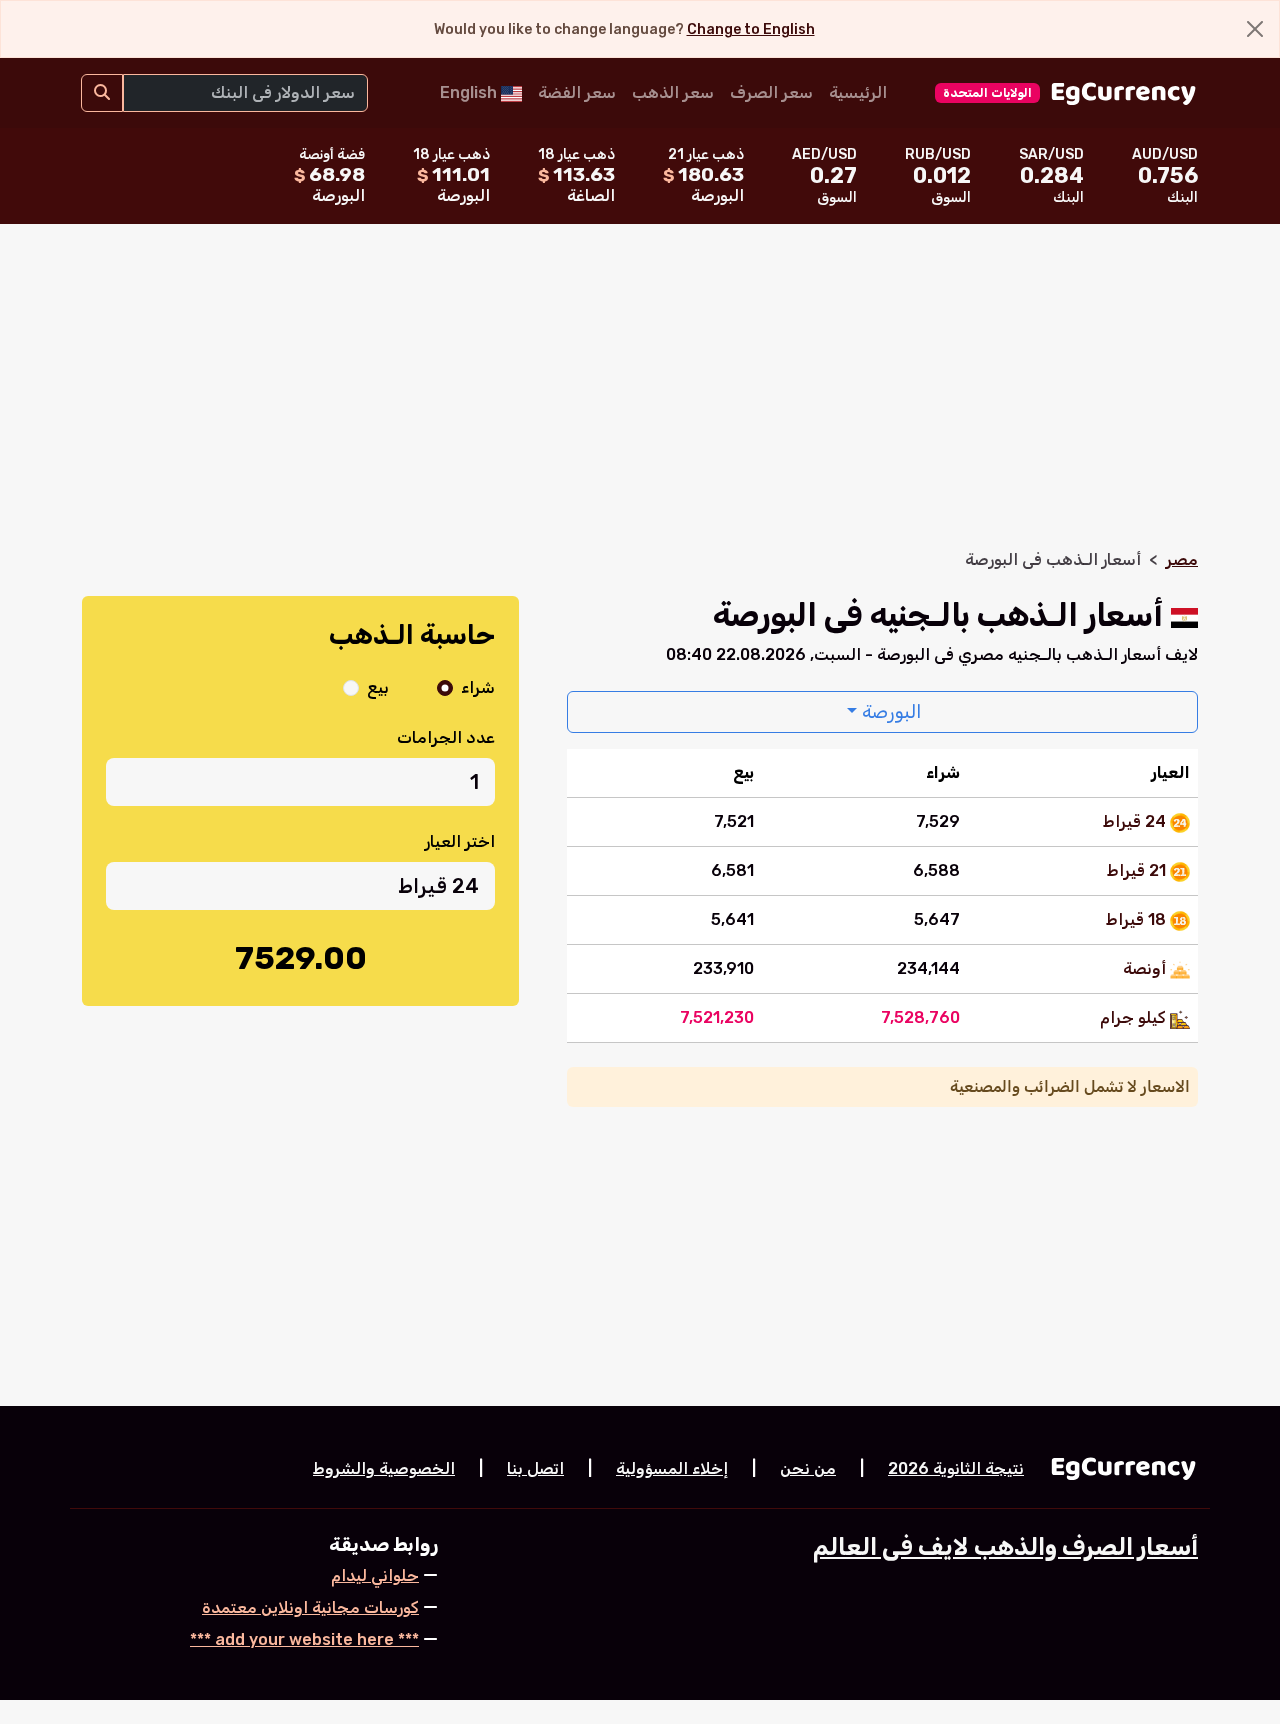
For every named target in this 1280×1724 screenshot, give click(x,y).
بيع (378, 687)
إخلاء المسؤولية (672, 1468)
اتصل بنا (535, 1468)
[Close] (1255, 29)
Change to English (751, 29)
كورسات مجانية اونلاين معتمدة (310, 1607)
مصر (1182, 559)
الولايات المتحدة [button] (987, 93)
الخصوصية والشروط (384, 1468)
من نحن (808, 1468)
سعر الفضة (577, 92)
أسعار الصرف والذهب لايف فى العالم (1005, 1547)
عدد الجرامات (446, 737)
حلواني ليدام (375, 1575)
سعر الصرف (771, 92)
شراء (478, 687)
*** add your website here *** (304, 1639)
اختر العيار (460, 841)
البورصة (889, 711)
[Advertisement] (640, 398)
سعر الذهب (673, 92)
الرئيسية (858, 92)
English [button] (470, 92)
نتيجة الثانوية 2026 (956, 1468)
